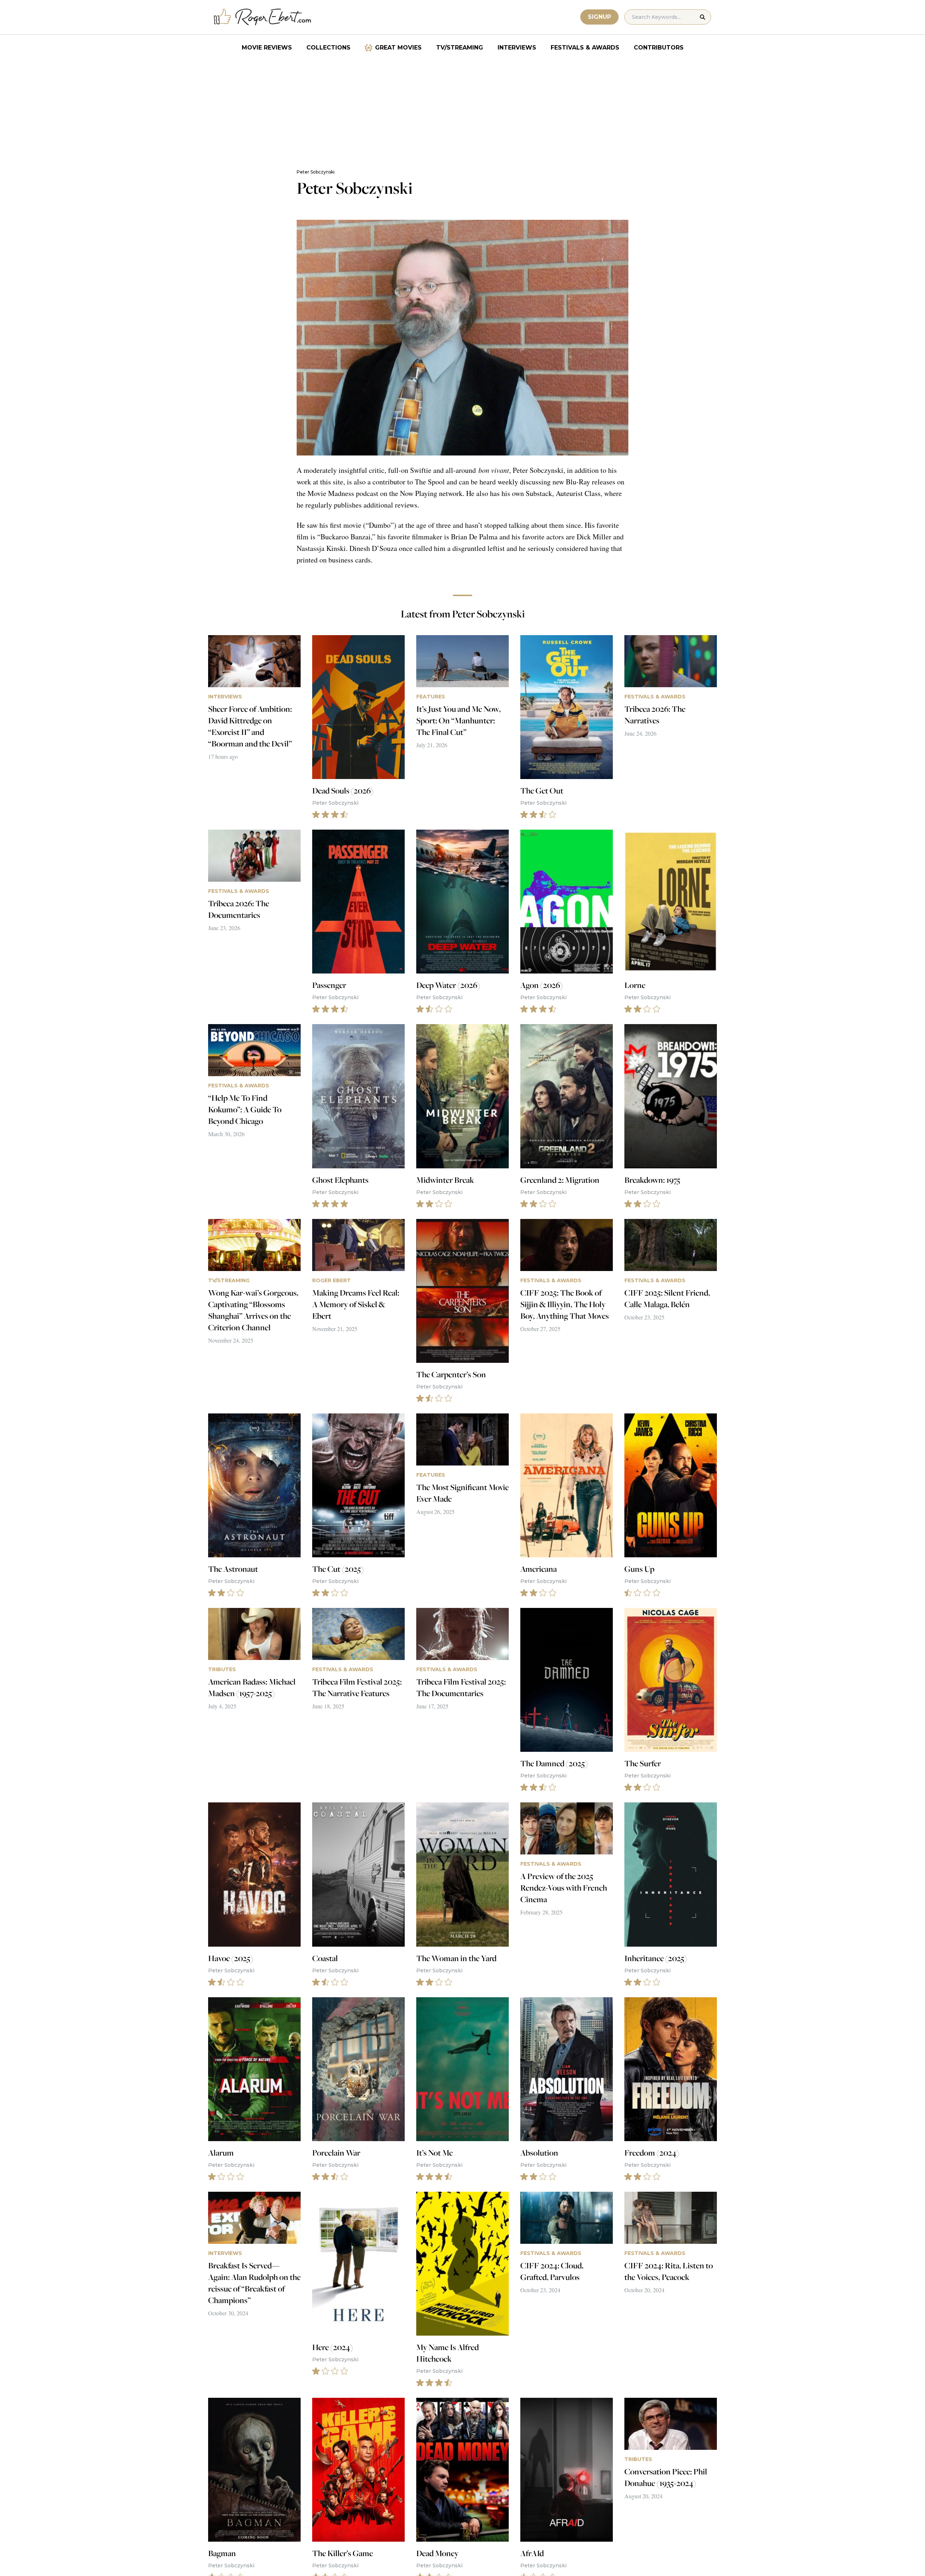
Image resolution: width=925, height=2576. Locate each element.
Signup (599, 17)
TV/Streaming (460, 48)
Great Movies (398, 48)
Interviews (517, 48)
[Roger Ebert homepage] (263, 17)
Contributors (659, 48)
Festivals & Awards (585, 48)
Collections (328, 48)
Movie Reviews (267, 48)
